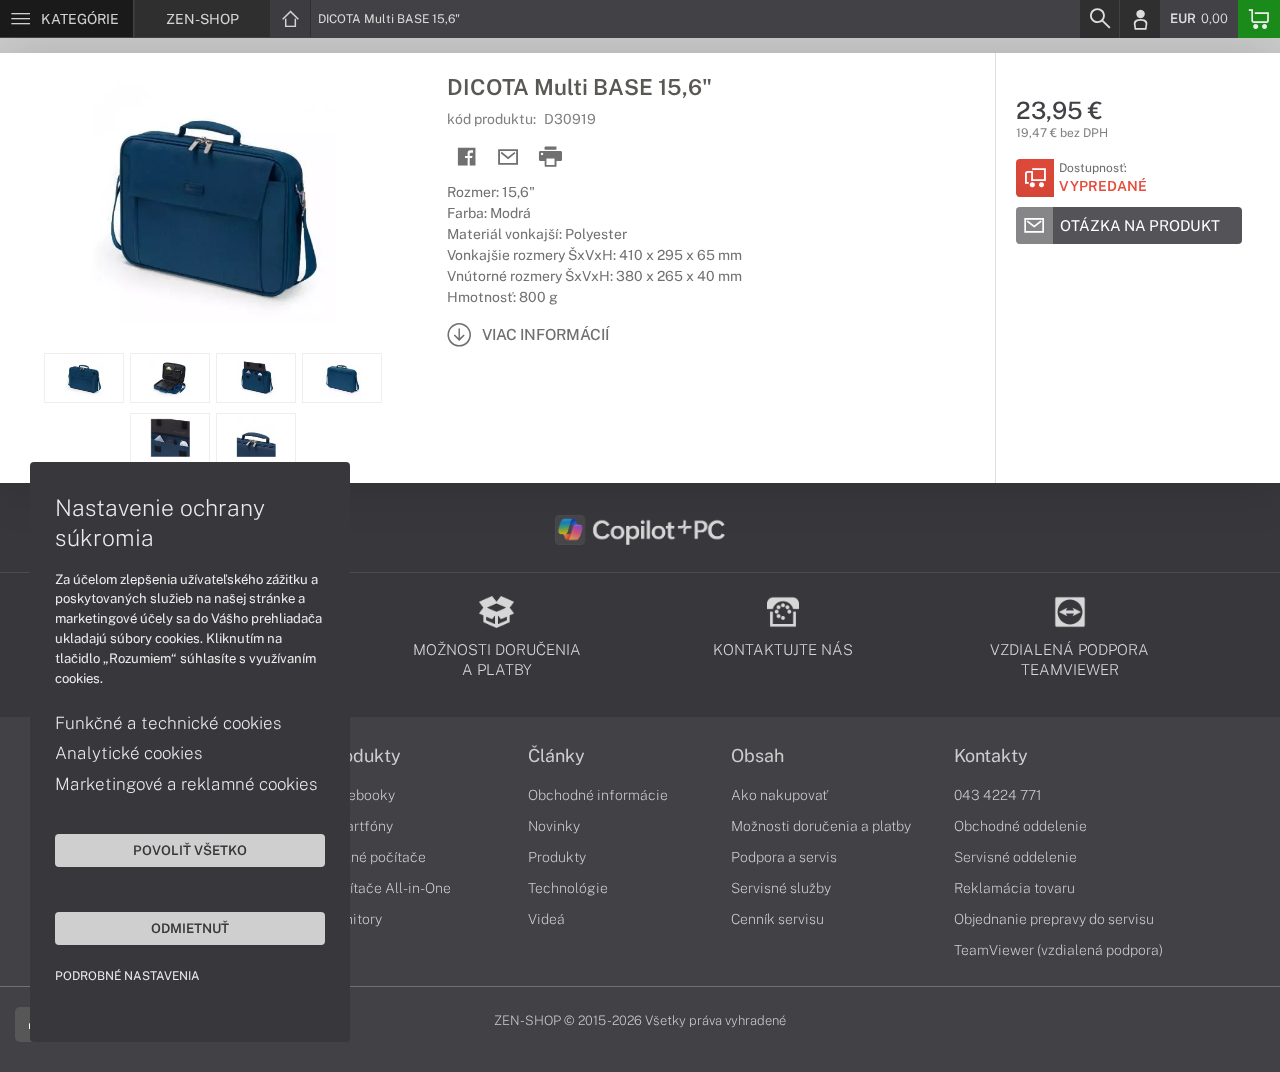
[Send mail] (508, 157)
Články (556, 756)
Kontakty (991, 756)
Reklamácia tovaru (1014, 888)
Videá (546, 919)
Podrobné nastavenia (127, 976)
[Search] (1099, 19)
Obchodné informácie (598, 795)
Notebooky (360, 795)
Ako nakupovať (779, 795)
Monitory (353, 919)
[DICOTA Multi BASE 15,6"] (213, 203)
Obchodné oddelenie (1020, 826)
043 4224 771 (998, 795)
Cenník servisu (777, 919)
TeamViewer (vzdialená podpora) (1058, 950)
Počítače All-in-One (388, 888)
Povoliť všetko (190, 850)
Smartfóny (359, 826)
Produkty (363, 756)
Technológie (568, 888)
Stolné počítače (375, 857)
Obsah (757, 756)
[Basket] (1259, 19)
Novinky (554, 826)
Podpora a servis (784, 857)
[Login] (1140, 19)
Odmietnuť (190, 928)
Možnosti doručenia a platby (821, 826)
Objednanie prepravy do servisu (1054, 919)
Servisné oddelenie (1015, 857)
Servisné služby (781, 888)
